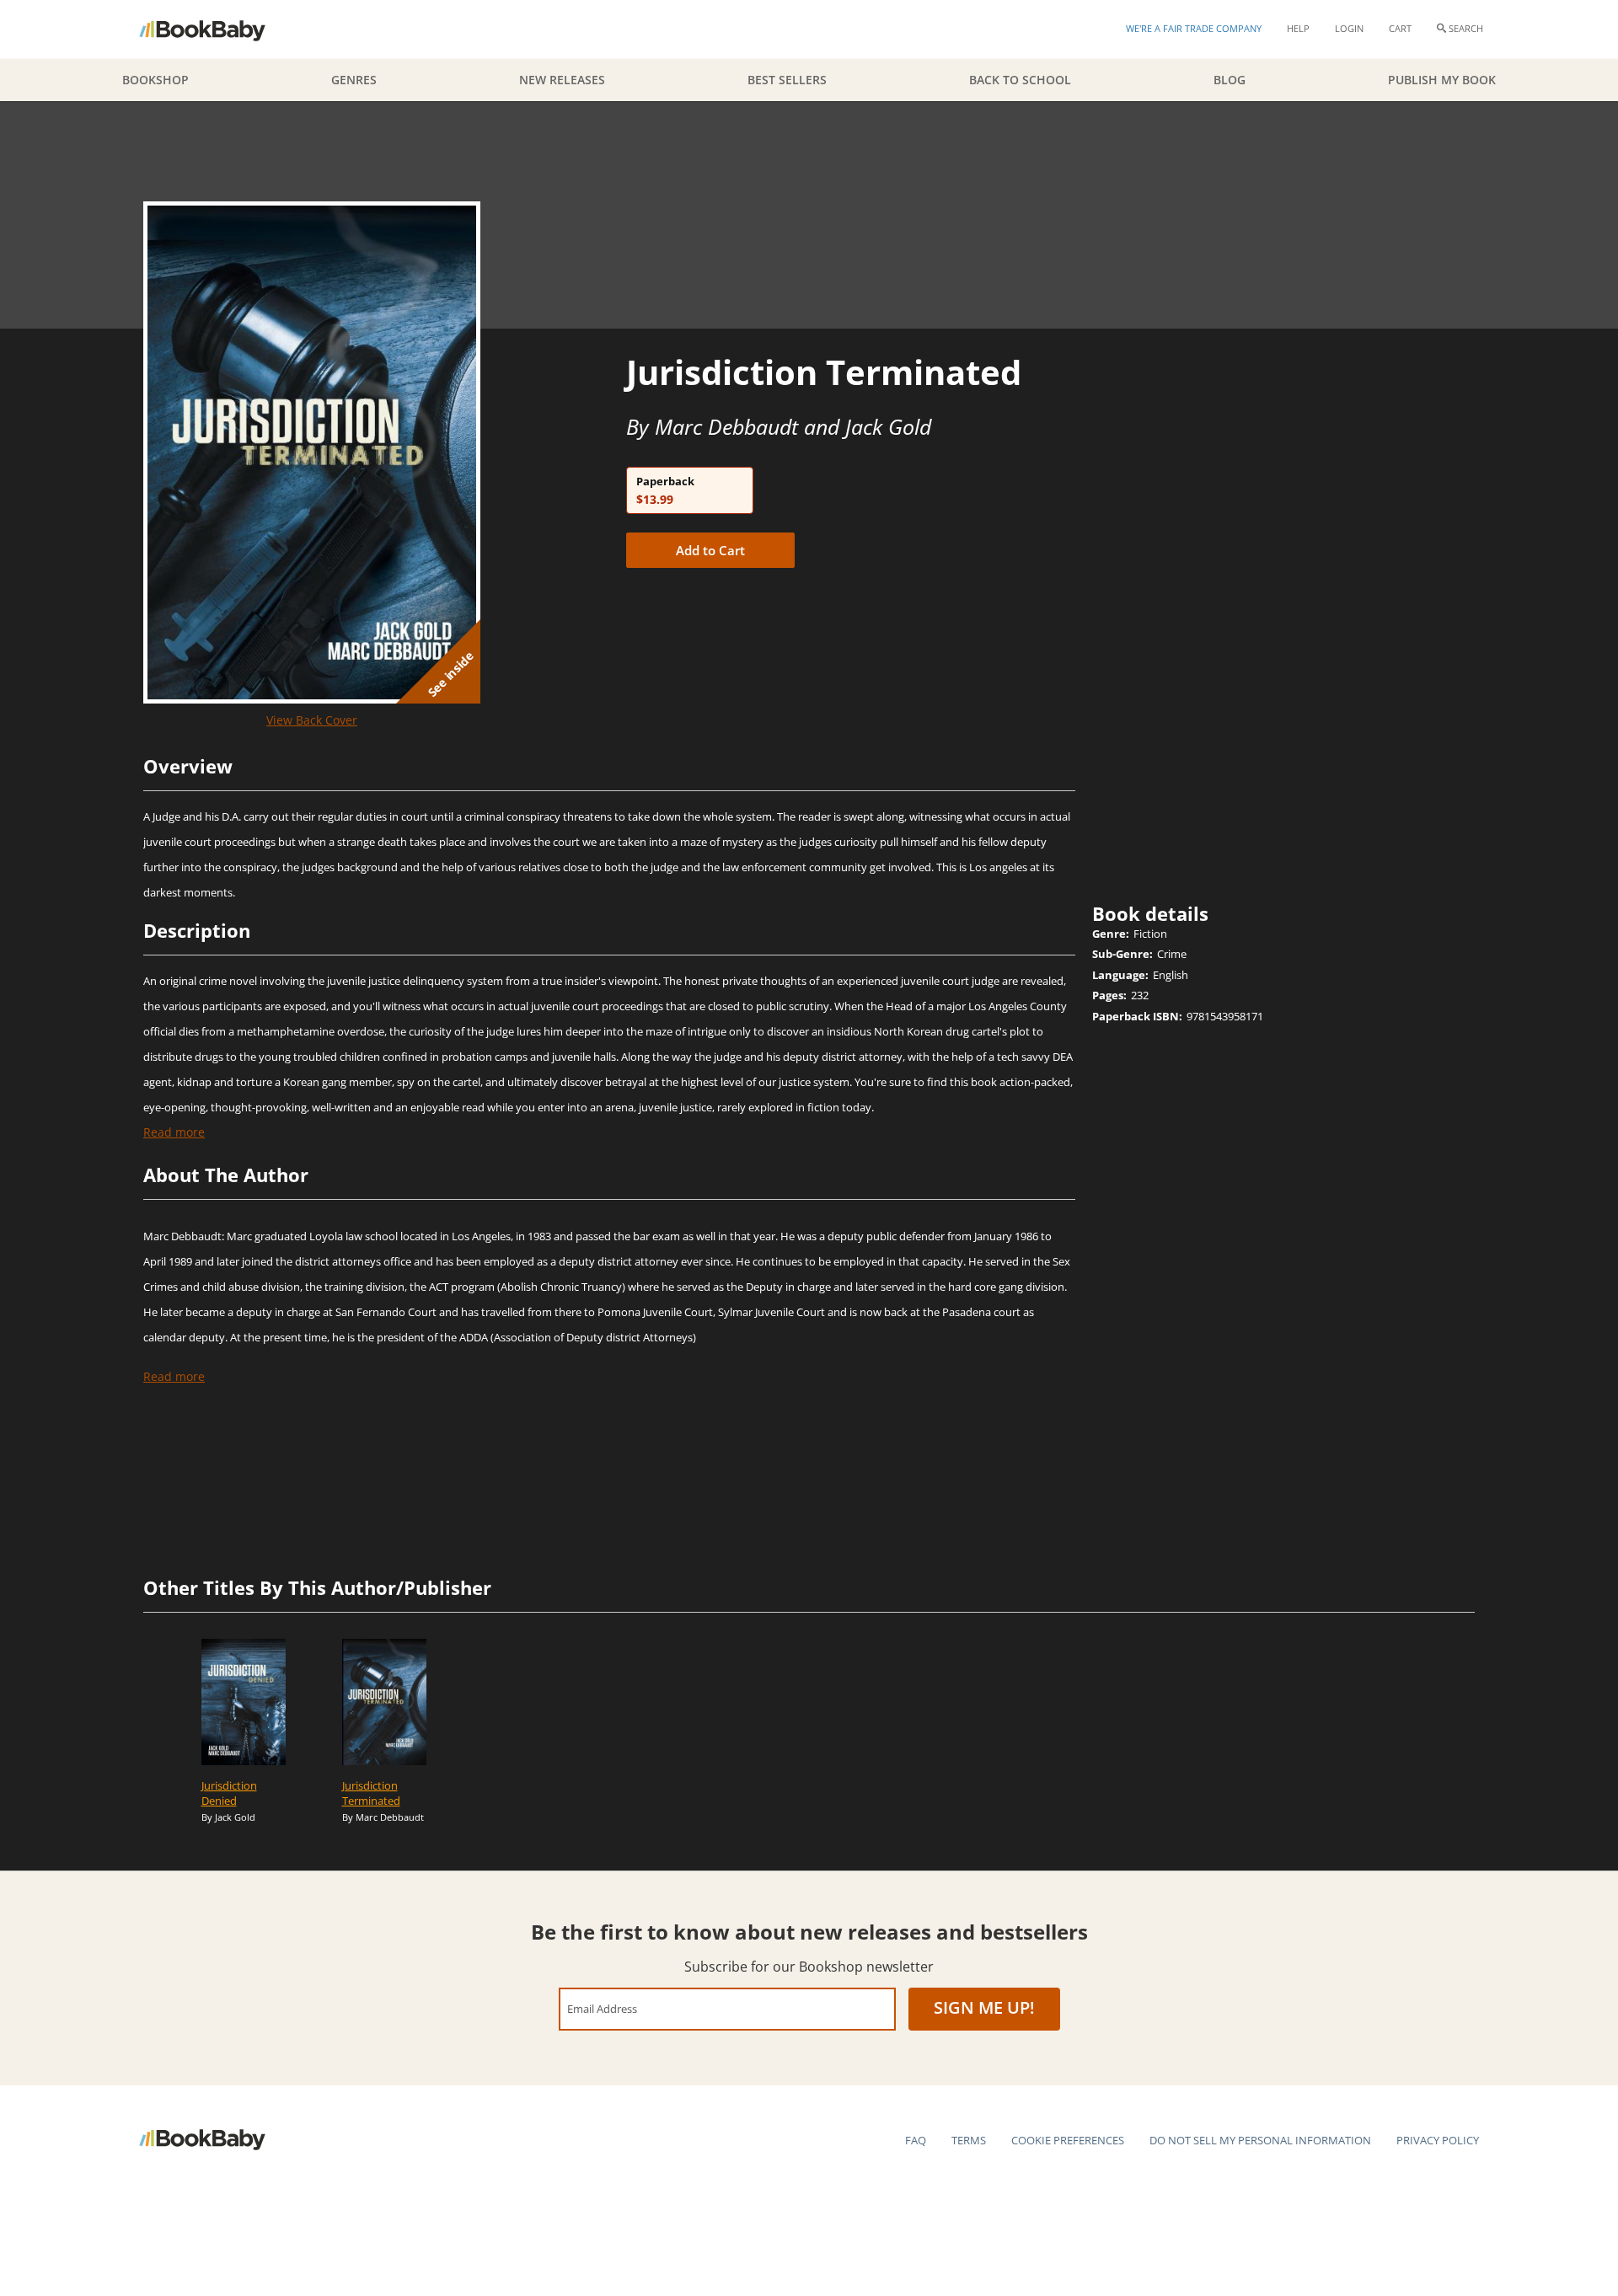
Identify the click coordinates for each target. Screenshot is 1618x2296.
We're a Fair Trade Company (1194, 28)
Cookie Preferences (1068, 2140)
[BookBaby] (217, 29)
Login (1349, 28)
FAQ (916, 2140)
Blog (1230, 80)
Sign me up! (984, 2007)
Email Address (602, 2008)
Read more (174, 1132)
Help (1298, 28)
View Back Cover (312, 720)
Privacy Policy (1438, 2140)
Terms (969, 2140)
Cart (1400, 28)
